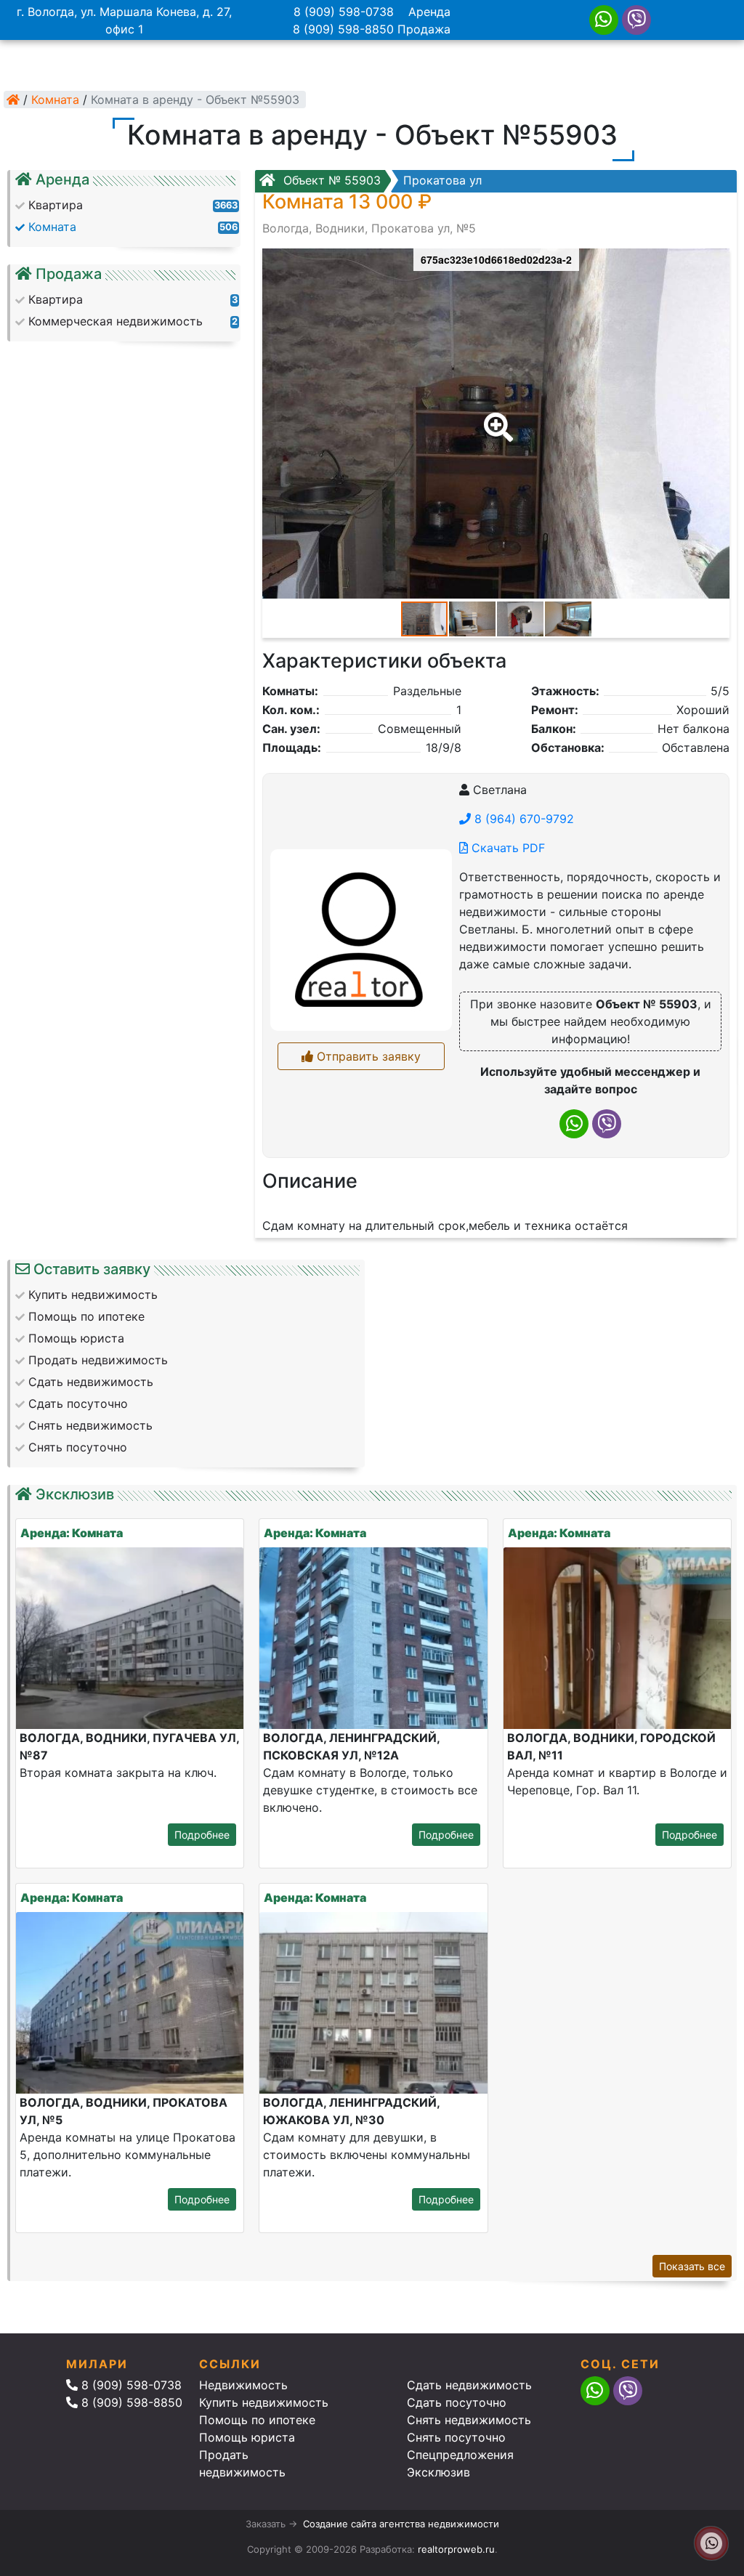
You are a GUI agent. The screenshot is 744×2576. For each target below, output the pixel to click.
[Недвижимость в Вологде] (13, 100)
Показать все (692, 2266)
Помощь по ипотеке (257, 2420)
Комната (55, 100)
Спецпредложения (460, 2455)
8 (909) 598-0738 (344, 12)
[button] (496, 417)
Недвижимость (243, 2385)
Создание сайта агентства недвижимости (401, 2524)
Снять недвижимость (469, 2420)
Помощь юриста (247, 2437)
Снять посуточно (456, 2437)
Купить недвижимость (264, 2402)
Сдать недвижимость (469, 2385)
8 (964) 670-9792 (522, 819)
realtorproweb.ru (456, 2549)
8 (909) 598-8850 (343, 29)
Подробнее (202, 1835)
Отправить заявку (367, 1056)
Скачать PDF (506, 848)
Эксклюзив (438, 2472)
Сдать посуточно (457, 2402)
